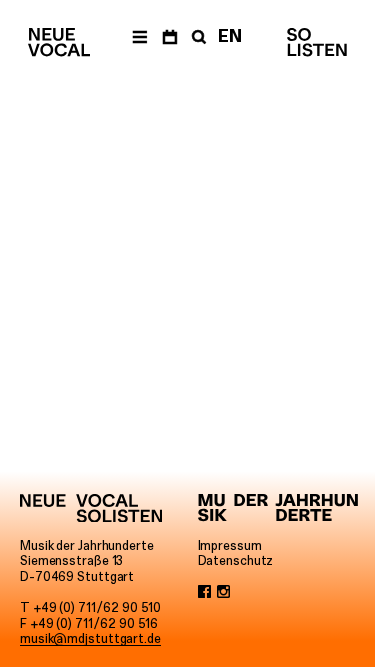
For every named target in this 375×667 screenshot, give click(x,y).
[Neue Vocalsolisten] (59, 42)
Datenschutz (236, 560)
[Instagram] (223, 593)
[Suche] (197, 36)
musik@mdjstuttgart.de (90, 638)
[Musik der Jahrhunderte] (278, 508)
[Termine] (169, 36)
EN (230, 36)
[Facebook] (204, 593)
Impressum (230, 545)
